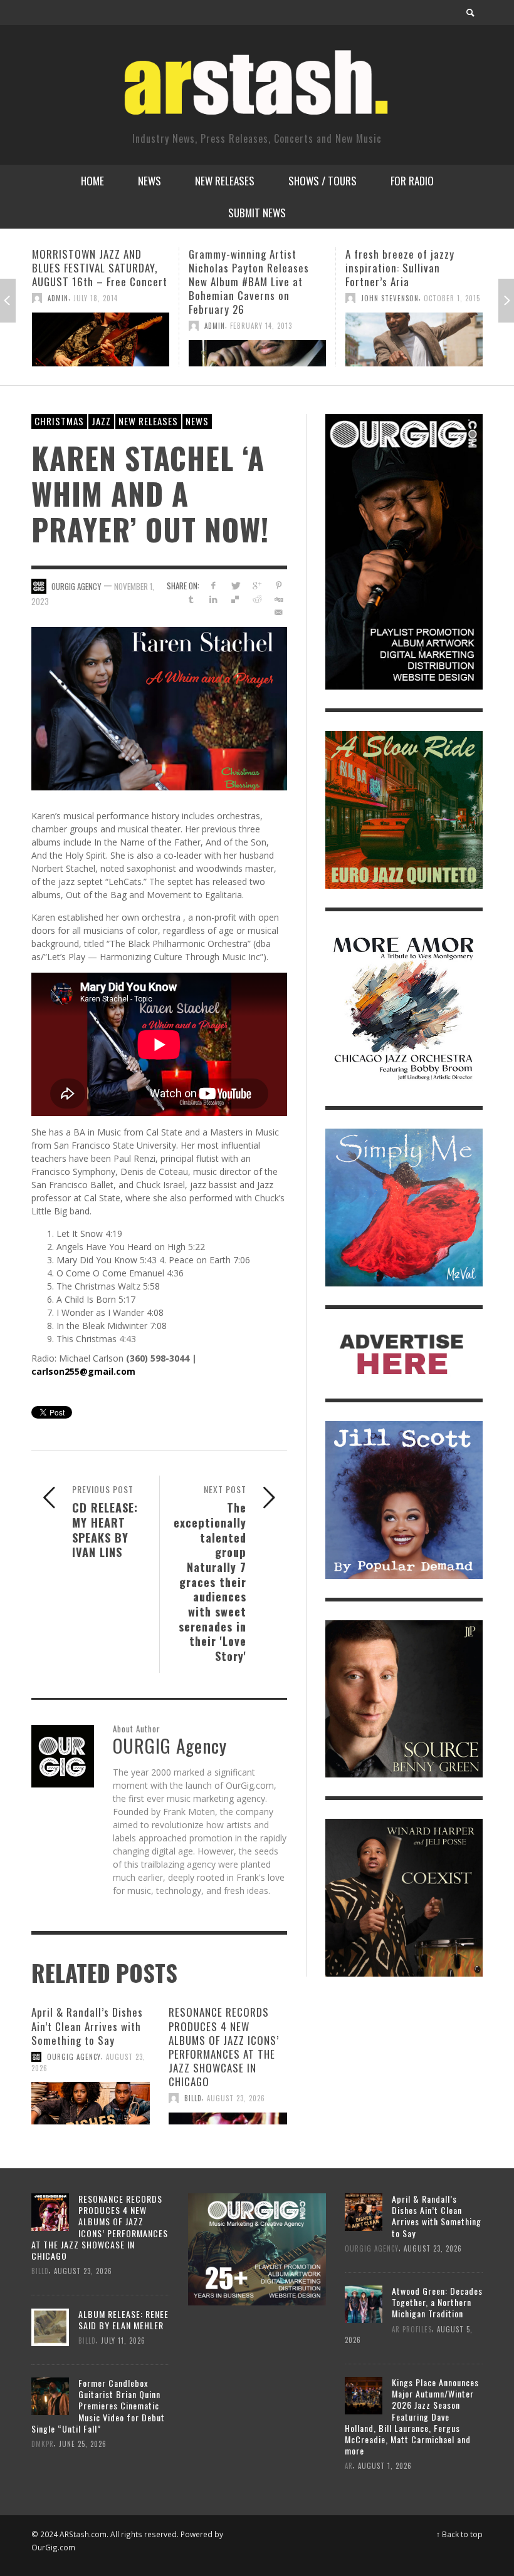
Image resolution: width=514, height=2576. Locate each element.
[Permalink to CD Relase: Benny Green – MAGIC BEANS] (414, 333)
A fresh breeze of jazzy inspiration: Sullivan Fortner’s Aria (243, 268)
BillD (193, 2098)
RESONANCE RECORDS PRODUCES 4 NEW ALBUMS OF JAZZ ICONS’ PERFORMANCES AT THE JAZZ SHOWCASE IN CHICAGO (224, 2046)
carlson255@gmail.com (83, 1371)
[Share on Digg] (279, 599)
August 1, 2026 (385, 2466)
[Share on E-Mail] (279, 612)
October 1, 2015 (295, 298)
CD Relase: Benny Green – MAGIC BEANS (406, 261)
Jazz (101, 421)
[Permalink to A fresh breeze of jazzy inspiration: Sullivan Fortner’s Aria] (257, 339)
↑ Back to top (459, 2534)
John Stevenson (233, 298)
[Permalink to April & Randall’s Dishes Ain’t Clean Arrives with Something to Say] (91, 2103)
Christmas (59, 421)
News (197, 421)
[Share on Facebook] (213, 585)
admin (58, 326)
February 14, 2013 (104, 326)
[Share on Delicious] (235, 599)
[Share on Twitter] (235, 585)
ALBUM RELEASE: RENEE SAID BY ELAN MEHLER (123, 2320)
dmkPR (43, 2444)
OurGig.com (53, 2547)
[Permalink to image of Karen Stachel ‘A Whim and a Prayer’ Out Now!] (159, 707)
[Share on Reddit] (257, 599)
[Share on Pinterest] (279, 585)
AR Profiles (412, 2329)
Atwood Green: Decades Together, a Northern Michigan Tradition (437, 2302)
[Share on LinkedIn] (213, 599)
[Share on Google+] (257, 585)
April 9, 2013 (409, 284)
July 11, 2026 (123, 2341)
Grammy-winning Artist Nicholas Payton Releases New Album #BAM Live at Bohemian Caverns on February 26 (92, 282)
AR (349, 2466)
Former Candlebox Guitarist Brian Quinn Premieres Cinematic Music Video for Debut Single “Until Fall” (98, 2406)
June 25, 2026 (83, 2444)
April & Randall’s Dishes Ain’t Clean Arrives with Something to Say (87, 2026)
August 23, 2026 (236, 2098)
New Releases (148, 421)
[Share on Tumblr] (191, 599)
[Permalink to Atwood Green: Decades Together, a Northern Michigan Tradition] (364, 2303)
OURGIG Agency (76, 586)
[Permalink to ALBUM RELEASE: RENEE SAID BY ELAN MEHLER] (50, 2326)
